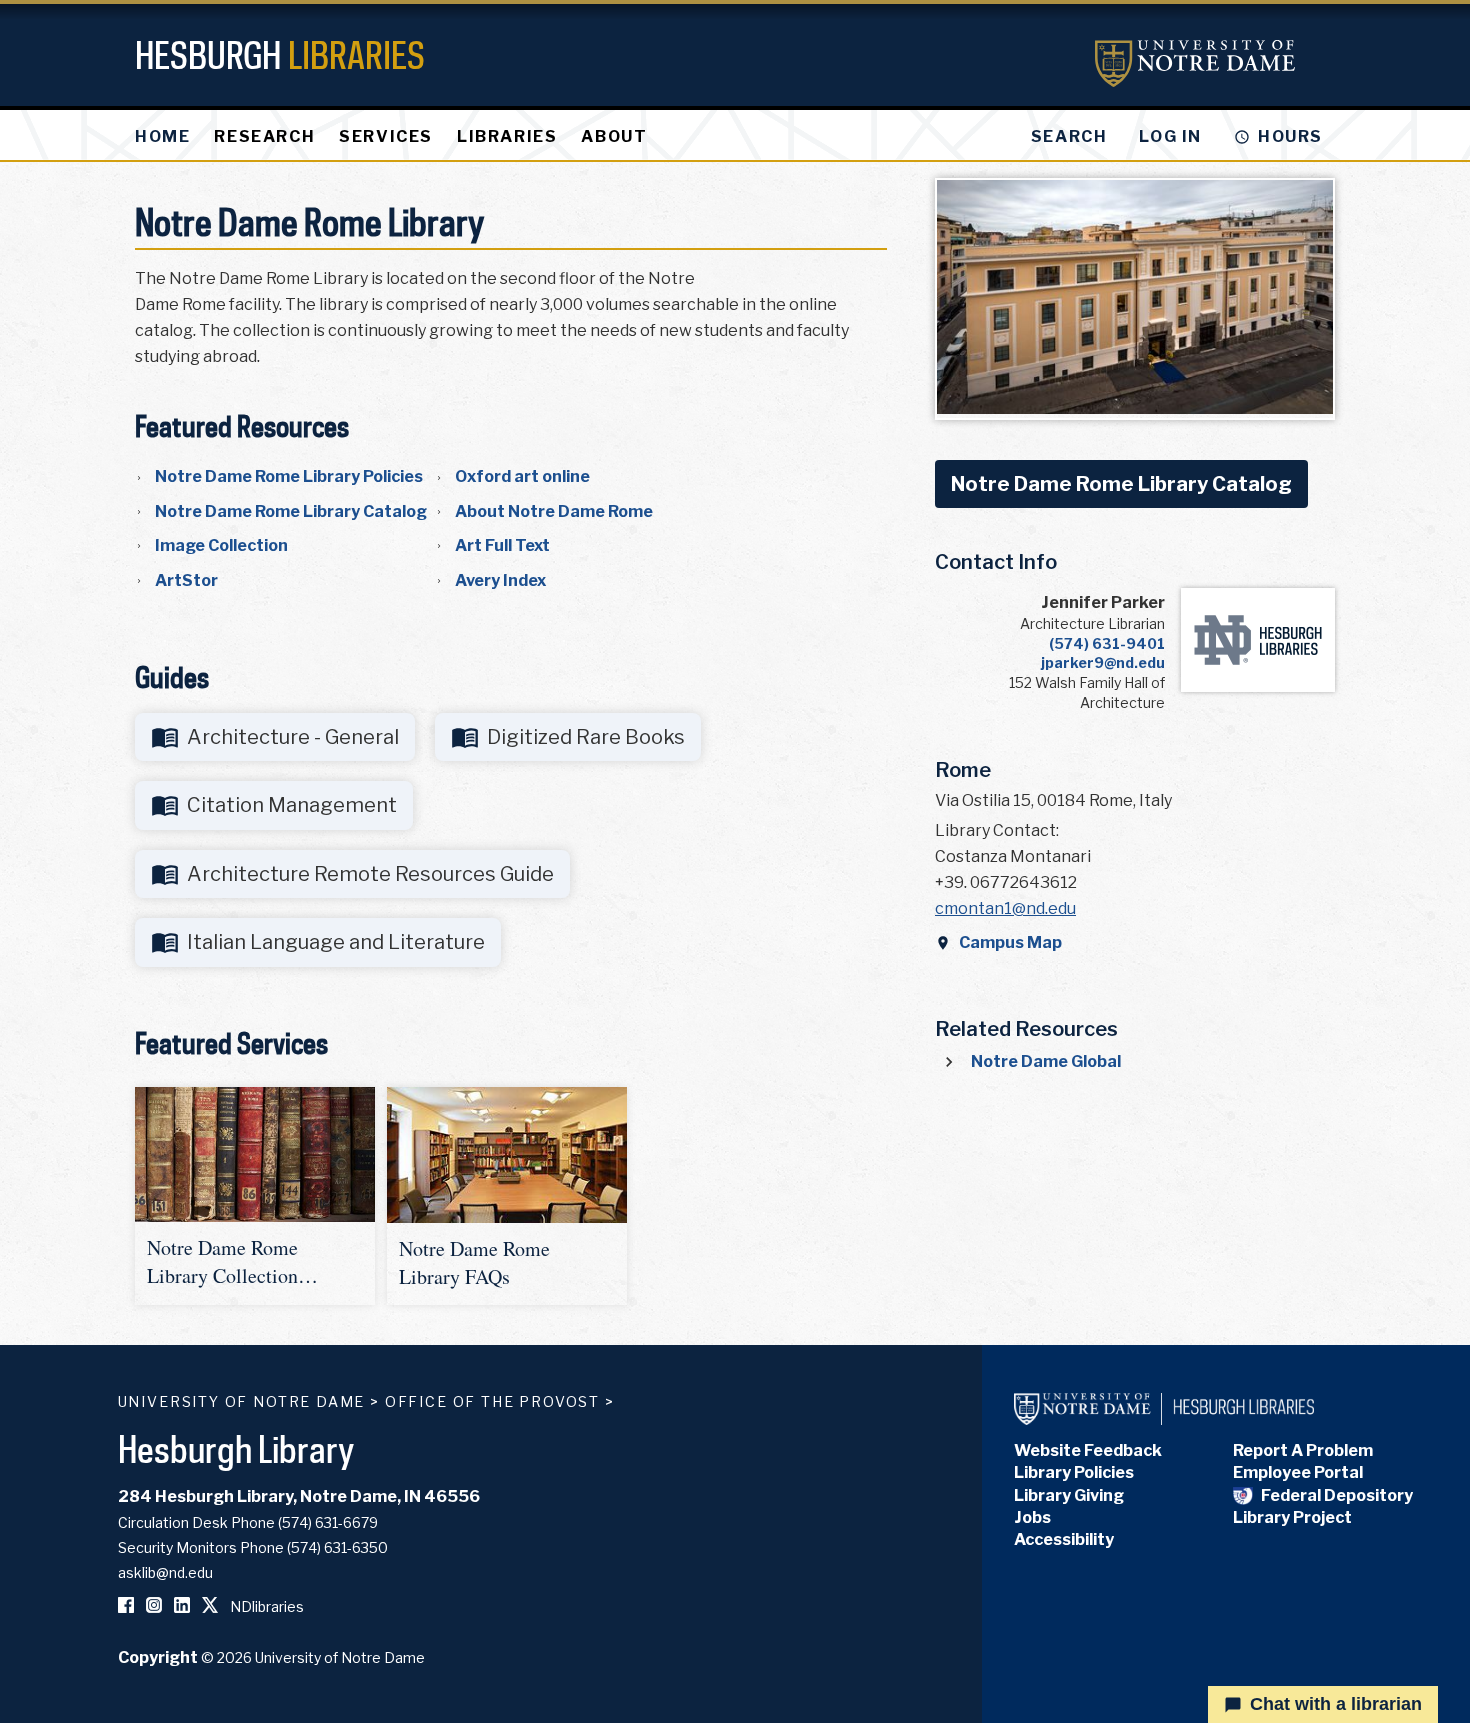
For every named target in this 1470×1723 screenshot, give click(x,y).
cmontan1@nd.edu (1005, 908)
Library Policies (1074, 1472)
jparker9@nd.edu (1103, 662)
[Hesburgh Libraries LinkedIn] (182, 1606)
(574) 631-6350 (337, 1547)
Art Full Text (502, 545)
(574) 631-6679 (328, 1522)
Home (162, 136)
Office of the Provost (492, 1401)
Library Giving (1069, 1495)
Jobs (1032, 1517)
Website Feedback (1088, 1450)
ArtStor (186, 580)
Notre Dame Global (1046, 1061)
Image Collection (221, 545)
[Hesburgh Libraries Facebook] (126, 1606)
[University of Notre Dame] (1195, 63)
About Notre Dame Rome (554, 511)
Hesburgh (280, 54)
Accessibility (1064, 1539)
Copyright (158, 1657)
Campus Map (1010, 942)
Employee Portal (1298, 1472)
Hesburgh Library (236, 1448)
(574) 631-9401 (1107, 643)
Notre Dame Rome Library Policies (289, 476)
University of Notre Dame (242, 1401)
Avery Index (500, 580)
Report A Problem (1303, 1450)
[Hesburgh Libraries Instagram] (154, 1606)
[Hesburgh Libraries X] (210, 1606)
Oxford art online (522, 476)
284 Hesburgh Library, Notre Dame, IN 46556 (299, 1496)
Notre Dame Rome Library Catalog (291, 511)
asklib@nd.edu (165, 1572)
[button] (255, 1195)
